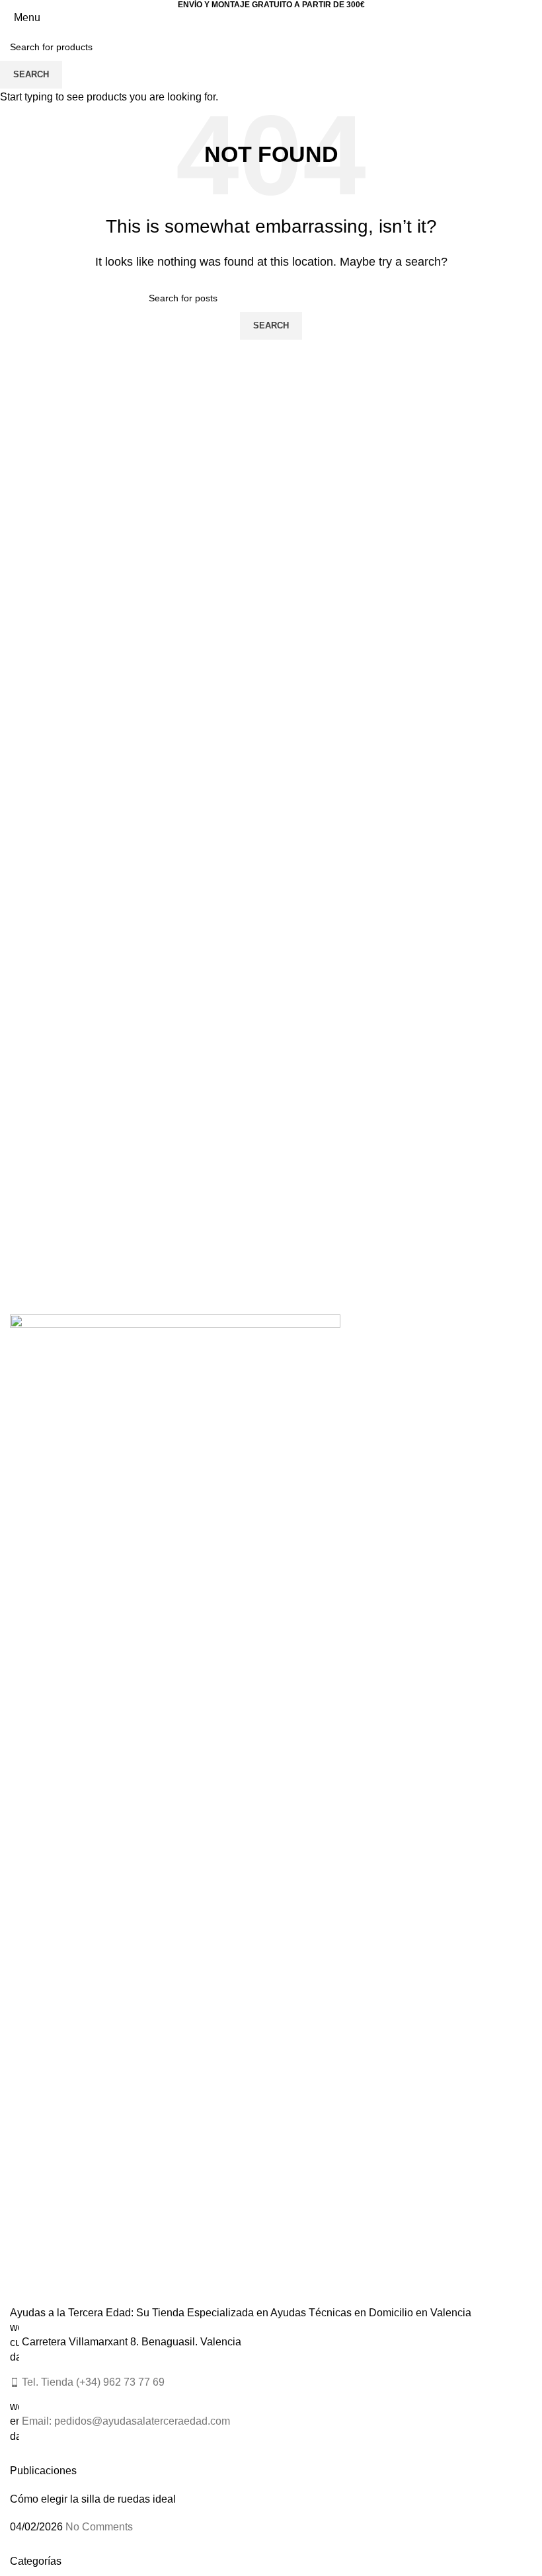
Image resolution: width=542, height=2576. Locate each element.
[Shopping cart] (531, 18)
